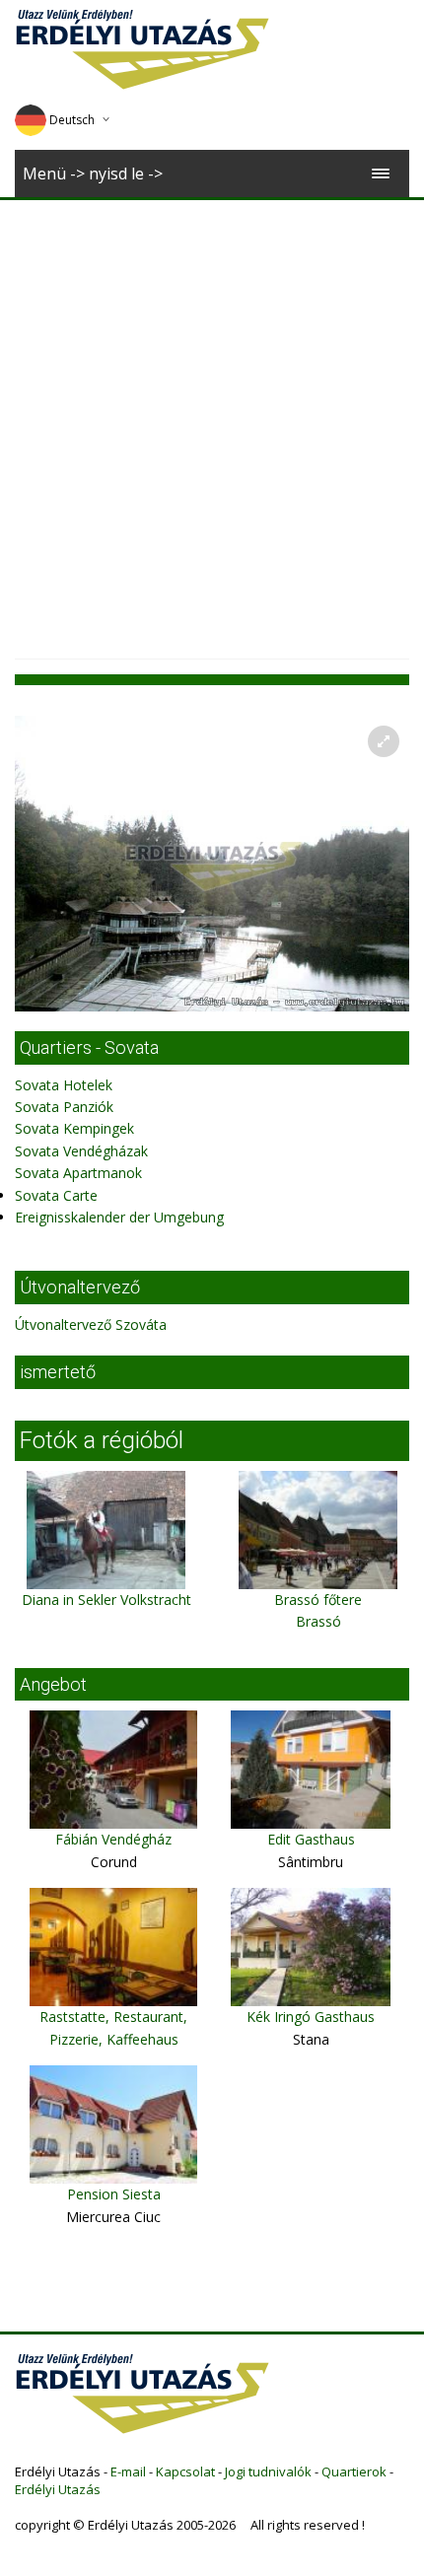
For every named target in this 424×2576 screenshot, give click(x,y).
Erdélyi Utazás (58, 2489)
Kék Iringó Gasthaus (311, 2017)
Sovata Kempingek (74, 1128)
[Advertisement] (212, 422)
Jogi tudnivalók (268, 2472)
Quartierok (354, 2472)
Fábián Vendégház (113, 1839)
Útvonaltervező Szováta (91, 1324)
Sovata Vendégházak (81, 1151)
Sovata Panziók (64, 1107)
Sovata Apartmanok (78, 1173)
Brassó (318, 1621)
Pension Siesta (114, 2194)
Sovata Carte (56, 1195)
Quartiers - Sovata (89, 1047)
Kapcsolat (185, 2472)
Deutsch (72, 120)
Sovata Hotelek (64, 1085)
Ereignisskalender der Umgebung (119, 1217)
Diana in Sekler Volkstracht (106, 1600)
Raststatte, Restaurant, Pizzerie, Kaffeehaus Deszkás (113, 2039)
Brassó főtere (318, 1600)
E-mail (128, 2472)
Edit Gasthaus (311, 1839)
